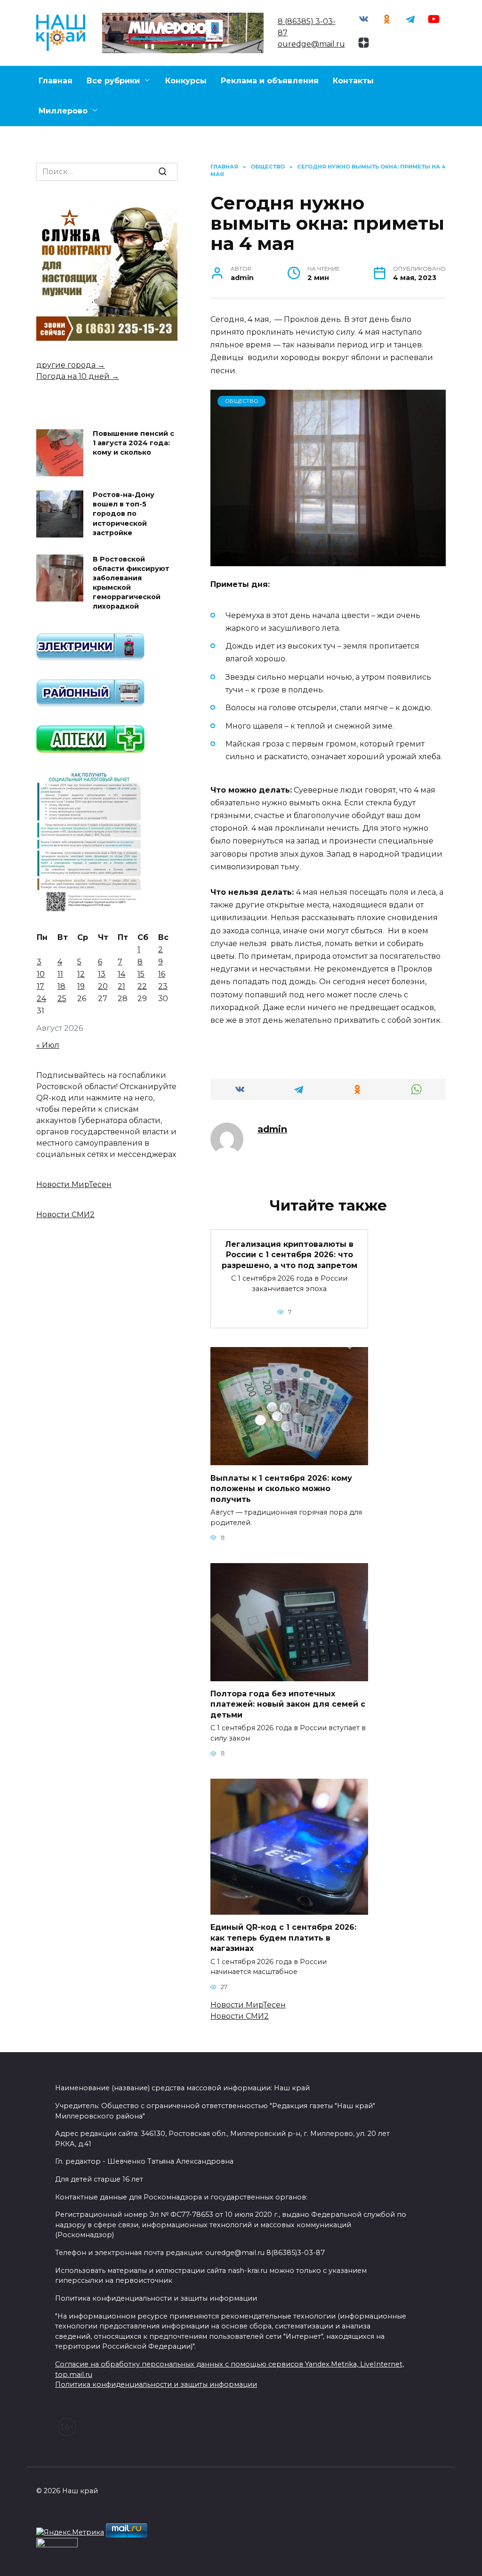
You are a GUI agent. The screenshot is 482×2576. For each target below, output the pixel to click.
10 (41, 974)
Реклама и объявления (270, 81)
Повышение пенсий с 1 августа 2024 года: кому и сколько (133, 443)
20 (103, 986)
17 (40, 986)
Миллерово (63, 111)
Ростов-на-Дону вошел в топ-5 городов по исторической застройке (124, 514)
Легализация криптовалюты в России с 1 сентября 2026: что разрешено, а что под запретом (289, 1255)
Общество (242, 401)
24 (41, 999)
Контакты (353, 81)
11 (60, 974)
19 (81, 986)
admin (272, 1129)
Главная (56, 81)
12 (81, 974)
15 (141, 974)
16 (162, 974)
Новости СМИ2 (240, 2016)
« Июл (48, 1045)
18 (61, 986)
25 (62, 999)
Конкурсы (186, 81)
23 (163, 986)
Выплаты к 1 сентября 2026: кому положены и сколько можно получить (281, 1488)
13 (102, 974)
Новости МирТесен (248, 2005)
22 (142, 986)
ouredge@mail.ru (311, 44)
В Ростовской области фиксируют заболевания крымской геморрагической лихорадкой (131, 583)
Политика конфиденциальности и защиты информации (156, 2384)
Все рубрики (113, 81)
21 (121, 986)
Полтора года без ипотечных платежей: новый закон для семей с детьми (288, 1704)
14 (121, 974)
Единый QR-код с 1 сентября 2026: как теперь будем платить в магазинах (283, 1938)
